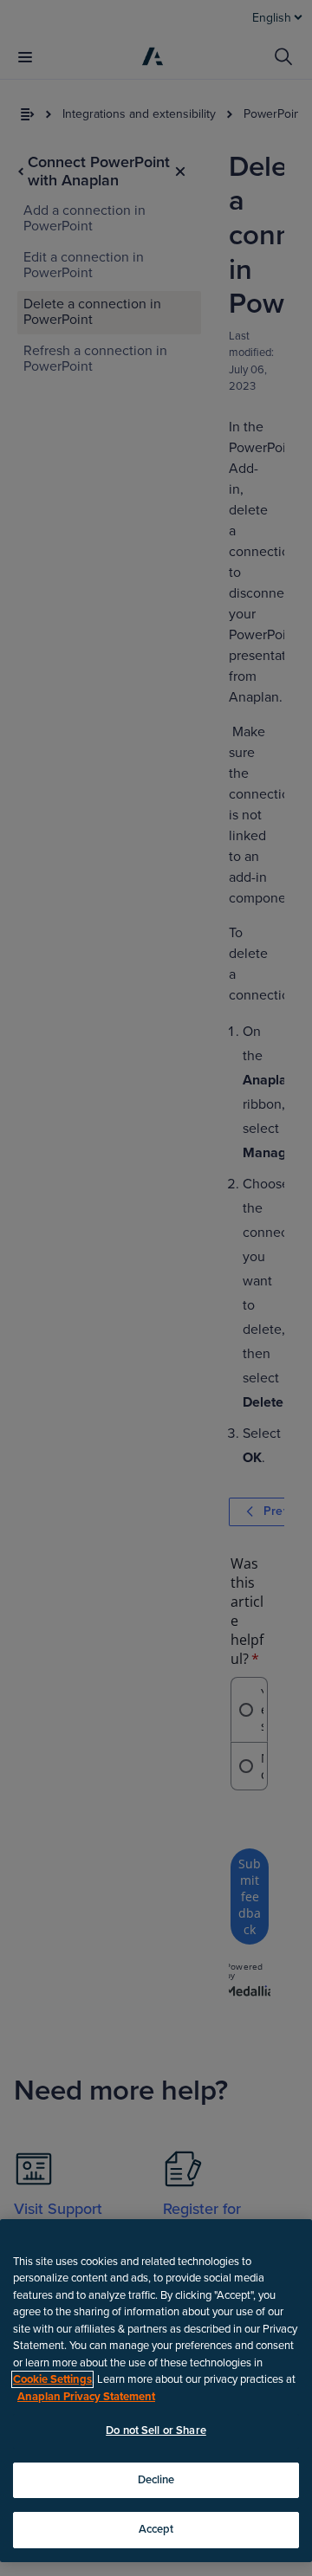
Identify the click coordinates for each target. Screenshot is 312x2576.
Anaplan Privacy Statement (86, 2397)
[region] (156, 2391)
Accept (156, 2529)
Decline (156, 2480)
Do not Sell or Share (156, 2430)
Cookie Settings (52, 2379)
